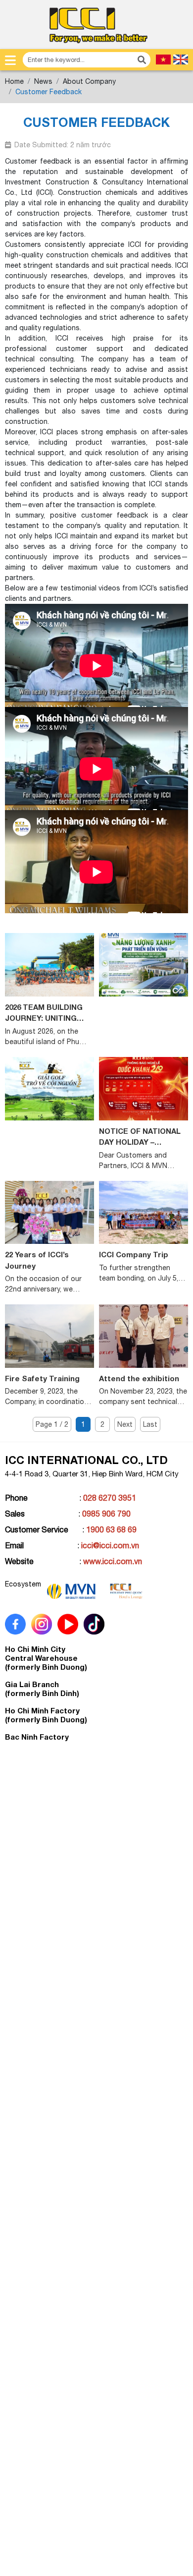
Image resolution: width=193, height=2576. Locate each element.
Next (125, 1424)
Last (150, 1424)
